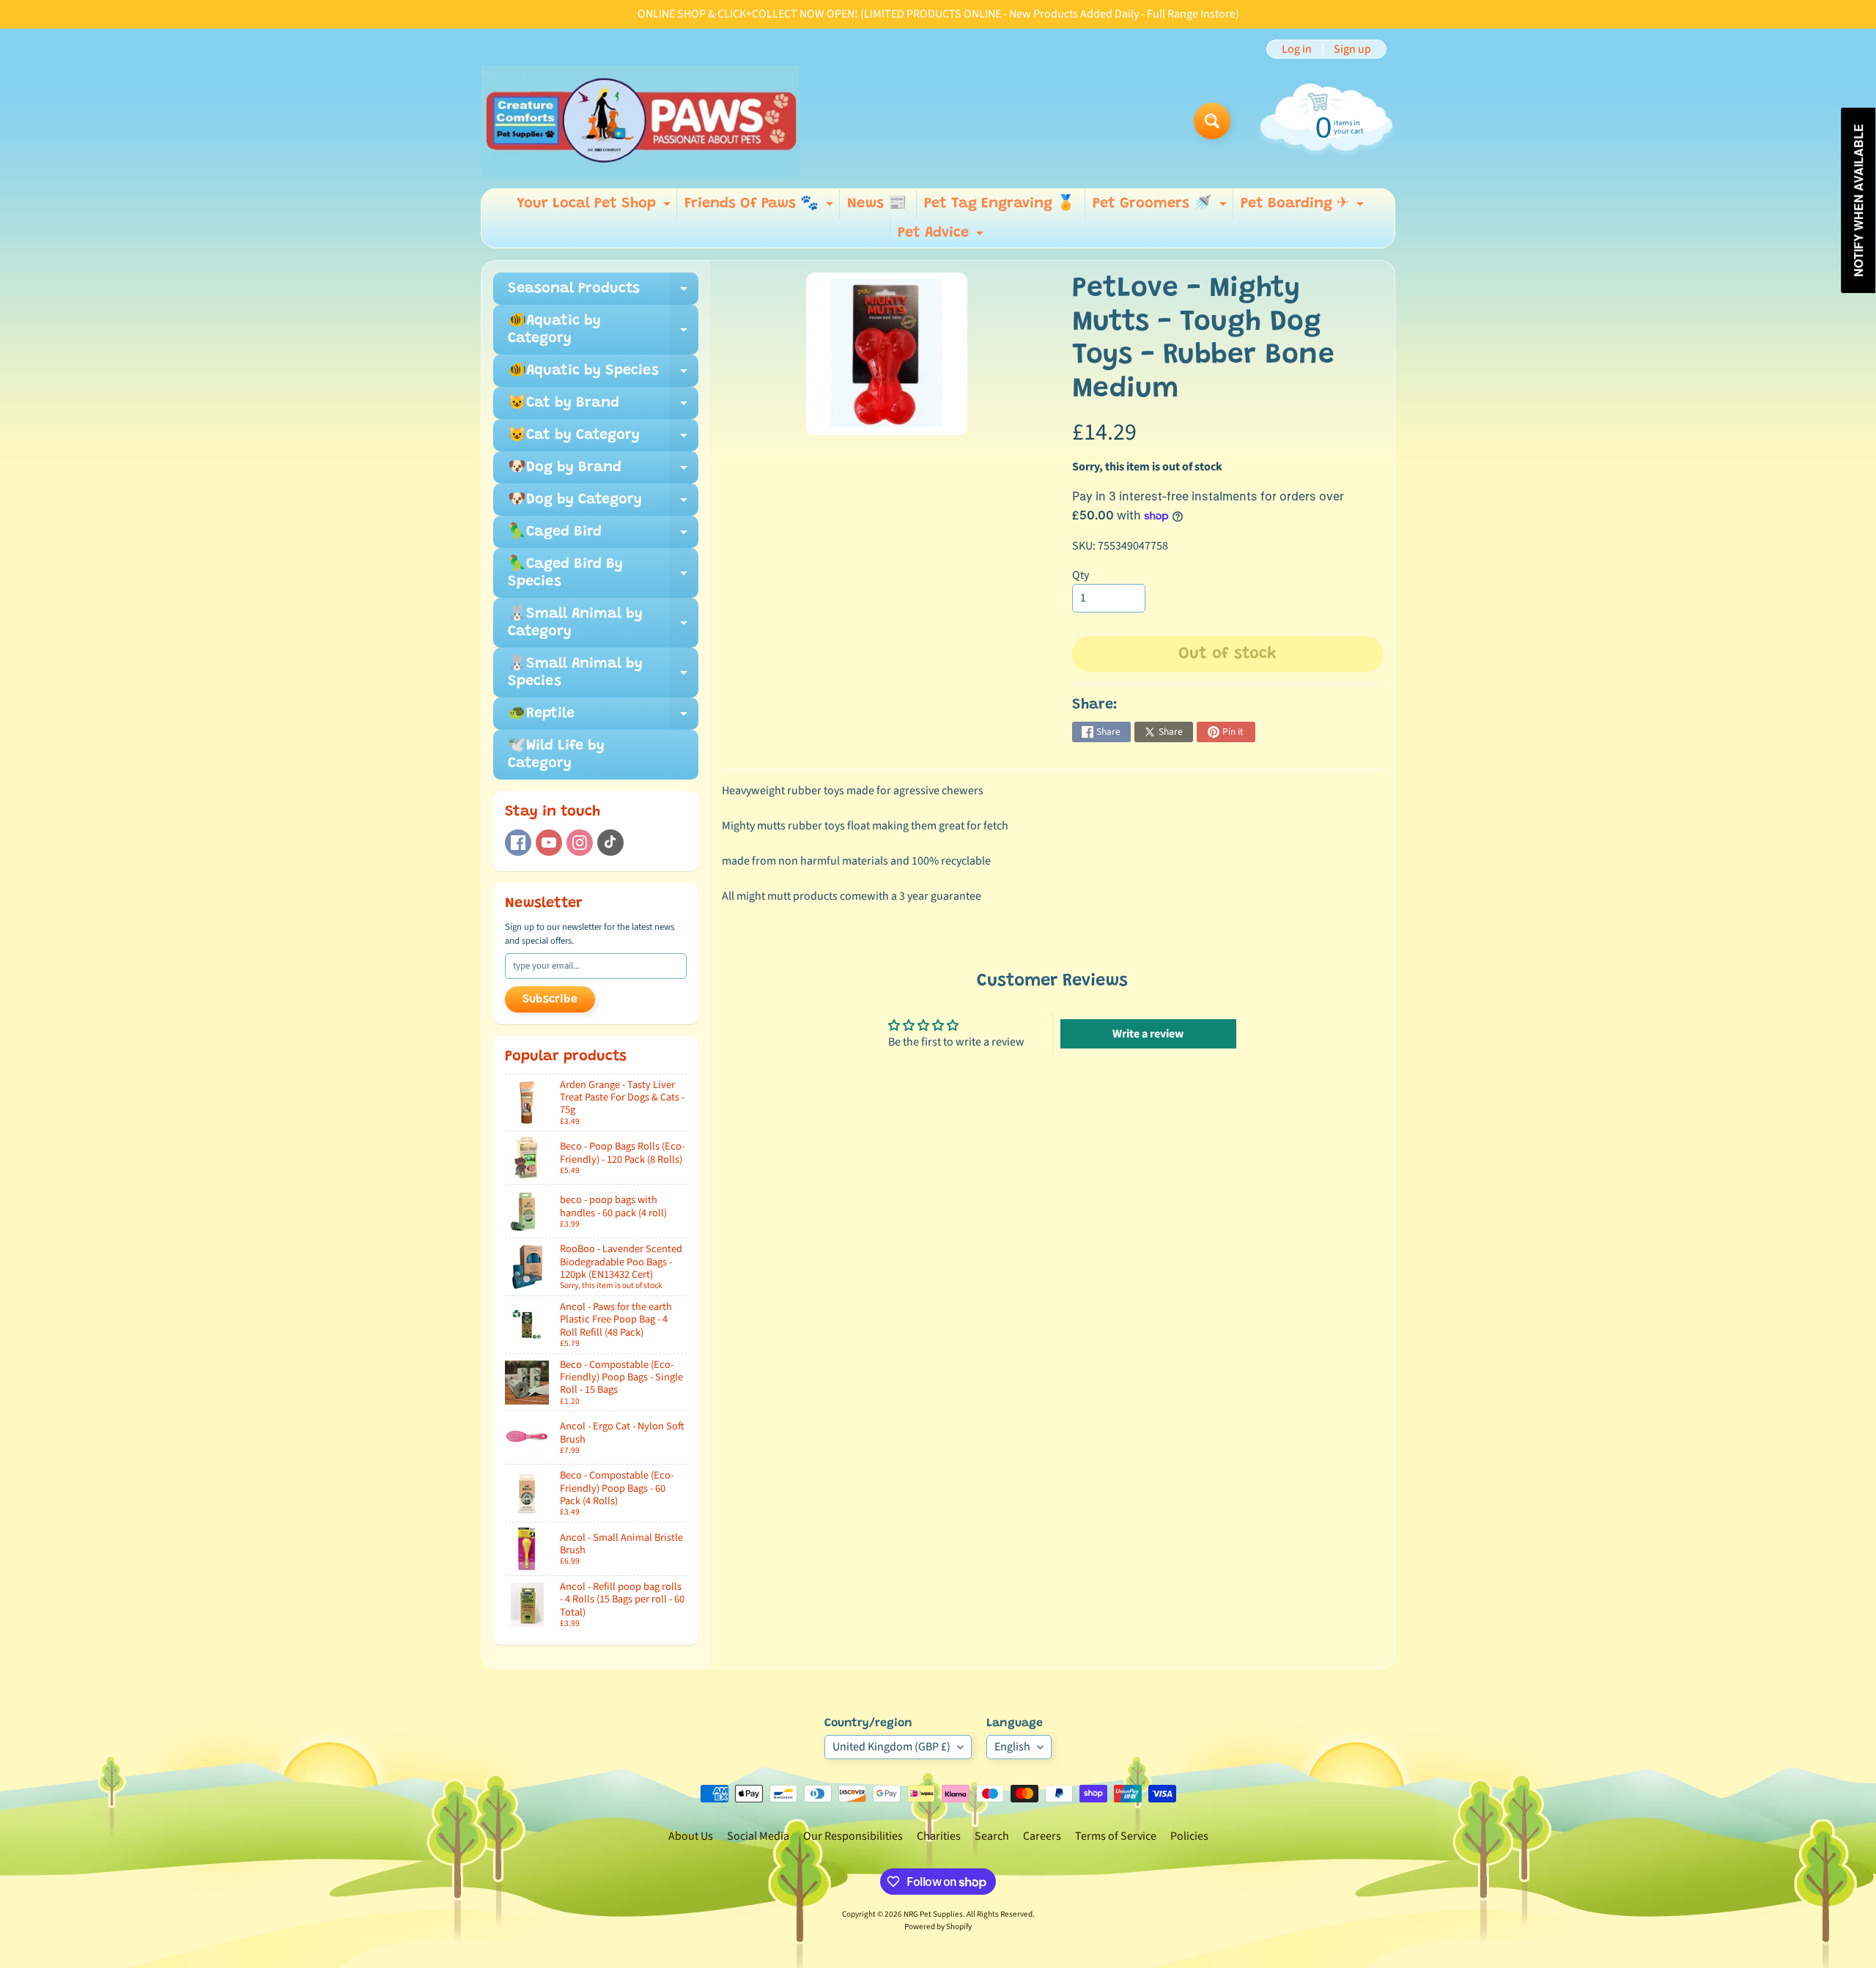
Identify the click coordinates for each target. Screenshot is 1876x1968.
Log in (1297, 49)
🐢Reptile (603, 718)
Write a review (1148, 1034)
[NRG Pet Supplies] (640, 121)
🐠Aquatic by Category (603, 330)
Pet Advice (942, 237)
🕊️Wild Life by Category (556, 755)
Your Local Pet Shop (595, 207)
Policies (1189, 1836)
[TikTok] (610, 843)
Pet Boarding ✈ (1304, 207)
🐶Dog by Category (603, 504)
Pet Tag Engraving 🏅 (1000, 204)
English (1012, 1747)
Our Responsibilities (853, 1836)
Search (992, 1836)
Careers (1042, 1836)
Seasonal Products (603, 293)
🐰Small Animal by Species (603, 673)
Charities (939, 1836)
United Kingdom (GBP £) (891, 1747)
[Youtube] (549, 843)
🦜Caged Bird (603, 536)
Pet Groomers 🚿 (1162, 207)
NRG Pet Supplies (933, 1914)
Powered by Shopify (938, 1927)
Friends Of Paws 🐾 (761, 207)
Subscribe (550, 999)
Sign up (1352, 49)
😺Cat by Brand (603, 407)
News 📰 (877, 204)
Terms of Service (1116, 1836)
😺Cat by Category (603, 440)
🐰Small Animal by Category (603, 624)
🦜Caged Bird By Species (603, 574)
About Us (691, 1836)
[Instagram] (580, 843)
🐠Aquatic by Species (603, 375)
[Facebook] (518, 843)
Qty (1081, 575)
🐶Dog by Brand (603, 472)
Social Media (758, 1836)
